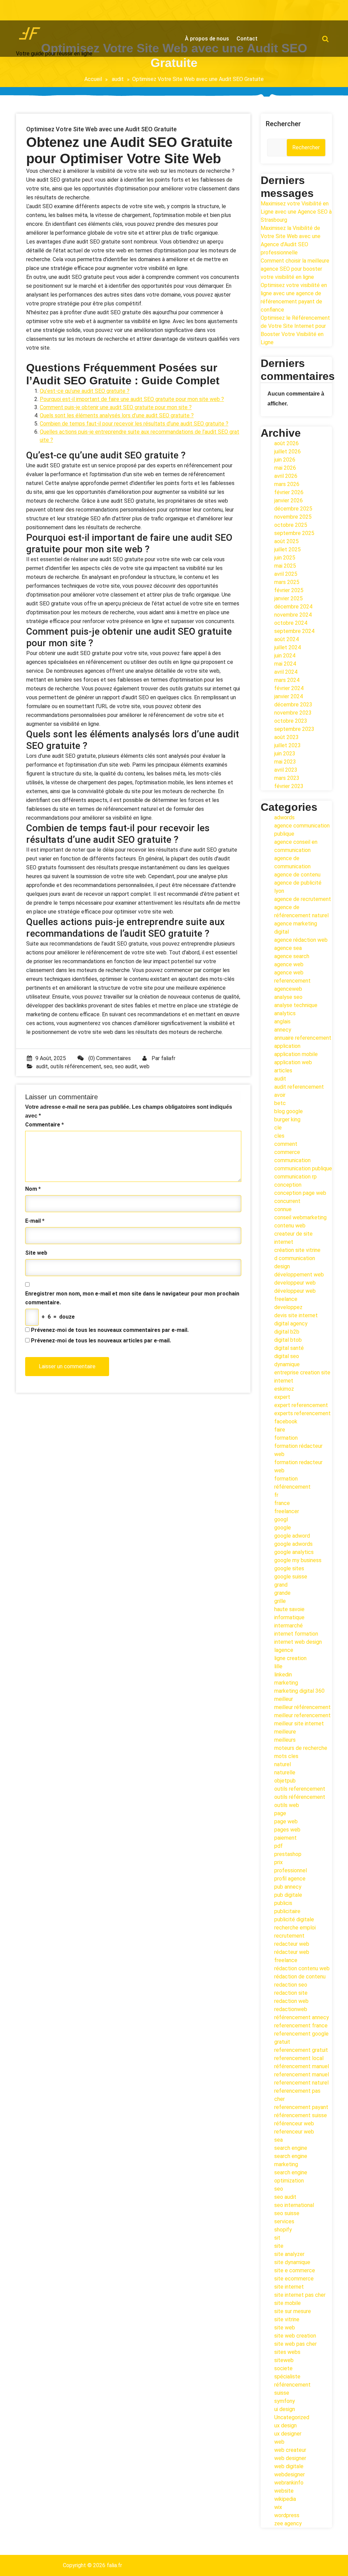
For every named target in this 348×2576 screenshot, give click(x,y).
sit (277, 2238)
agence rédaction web (301, 940)
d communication (295, 1258)
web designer (290, 2458)
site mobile (288, 2303)
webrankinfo (289, 2483)
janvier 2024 (289, 696)
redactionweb (291, 2009)
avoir (280, 1095)
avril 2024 (286, 672)
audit (118, 79)
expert (282, 1397)
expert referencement (301, 1405)
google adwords (293, 1544)
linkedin (283, 1675)
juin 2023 (285, 754)
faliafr (168, 1058)
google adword (292, 1536)
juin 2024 (285, 656)
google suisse (291, 1577)
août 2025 (286, 541)
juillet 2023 (288, 745)
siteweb (284, 2360)
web (144, 1066)
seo (108, 1066)
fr (276, 1495)
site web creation (295, 2336)
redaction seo (291, 1985)
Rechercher (283, 124)
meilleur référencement (302, 1707)
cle (278, 1128)
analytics (285, 1013)
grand (281, 1585)
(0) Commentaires (109, 1058)
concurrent (287, 1201)
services (284, 2221)
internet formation (296, 1634)
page (280, 1813)
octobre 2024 (291, 623)
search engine (291, 2148)
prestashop (288, 1854)
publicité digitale (294, 1919)
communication (292, 1160)
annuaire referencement (303, 1038)
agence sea (288, 948)
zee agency (288, 2523)
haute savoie (289, 1609)
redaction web (291, 2001)
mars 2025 (287, 582)
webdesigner (290, 2474)
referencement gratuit (301, 2050)
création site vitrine (297, 1250)
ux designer (288, 2434)
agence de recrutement (303, 899)
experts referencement (302, 1413)
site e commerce (295, 2270)
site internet (289, 2287)
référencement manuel (302, 2066)
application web (293, 1062)
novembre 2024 (293, 615)
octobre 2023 (291, 721)
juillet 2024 (288, 647)
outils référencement (76, 1066)
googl (281, 1519)
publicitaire (287, 1911)
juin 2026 (285, 460)
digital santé (289, 1348)
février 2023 (289, 786)
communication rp (295, 1177)
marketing (286, 1683)
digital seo (287, 1356)
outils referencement (300, 1789)
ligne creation (290, 1658)
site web (285, 2328)
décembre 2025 (293, 509)
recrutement (289, 1936)
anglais (282, 1022)
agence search (292, 956)
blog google (289, 1111)
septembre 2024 (294, 631)
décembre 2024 (293, 607)
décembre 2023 (293, 705)
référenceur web (294, 2123)
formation (286, 1438)
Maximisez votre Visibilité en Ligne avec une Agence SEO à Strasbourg (296, 212)
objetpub (285, 1781)
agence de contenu (297, 875)
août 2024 (286, 639)
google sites (289, 1568)
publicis (283, 1903)
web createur (290, 2450)
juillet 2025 (288, 549)
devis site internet (296, 1315)
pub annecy (288, 1887)
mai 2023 (285, 762)
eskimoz (284, 1389)
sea (279, 2140)
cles (279, 1136)
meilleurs (285, 1740)
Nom (33, 1189)
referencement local (299, 2058)
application (287, 1046)
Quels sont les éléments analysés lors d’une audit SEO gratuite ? (117, 415)
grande (282, 1593)
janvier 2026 (289, 500)
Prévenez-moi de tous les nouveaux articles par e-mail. (101, 1341)
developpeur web (295, 1283)
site (279, 2246)
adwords (284, 817)
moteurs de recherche (301, 1748)
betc (280, 1103)
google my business (298, 1560)
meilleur (284, 1699)
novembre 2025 (293, 517)
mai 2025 (285, 566)
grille (280, 1601)
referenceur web (294, 2132)
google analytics (294, 1552)
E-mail (35, 1221)
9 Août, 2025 (51, 1058)
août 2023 (286, 737)
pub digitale (288, 1895)
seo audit (126, 1066)
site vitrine (287, 2319)
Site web (36, 1253)
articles (283, 1070)
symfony (285, 2401)
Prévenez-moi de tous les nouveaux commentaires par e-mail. (110, 1330)
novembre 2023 (293, 713)
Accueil (93, 79)
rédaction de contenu (300, 1977)
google (283, 1528)
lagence (284, 1650)
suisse (282, 2393)
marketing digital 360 (299, 1691)
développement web (299, 1275)
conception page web (300, 1193)
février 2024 (289, 688)
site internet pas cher (300, 2295)
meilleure (285, 1732)
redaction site (291, 1993)
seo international (294, 2205)
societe (283, 2368)
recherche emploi (295, 1928)
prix (279, 1862)
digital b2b (287, 1332)
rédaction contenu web (302, 1968)
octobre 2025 (291, 525)
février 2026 (289, 492)
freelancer (287, 1511)
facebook (286, 1421)
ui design (285, 2409)
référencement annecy (302, 2017)
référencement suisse (301, 2115)
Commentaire (45, 1125)
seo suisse (287, 2213)
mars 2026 (287, 484)
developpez (288, 1307)
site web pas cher (295, 2344)
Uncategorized (292, 2417)
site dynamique (292, 2262)
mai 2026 (285, 468)
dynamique (287, 1364)
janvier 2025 (289, 598)
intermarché (289, 1626)
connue (283, 1209)
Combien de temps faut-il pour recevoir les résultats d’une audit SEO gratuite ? (134, 424)
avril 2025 (286, 574)
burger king (287, 1119)
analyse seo (288, 997)
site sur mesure (293, 2311)
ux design (285, 2426)
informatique (289, 1617)
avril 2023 (286, 770)
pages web (287, 1830)
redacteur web (292, 1944)
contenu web (290, 1226)
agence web (289, 964)
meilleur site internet (299, 1724)
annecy (283, 1030)
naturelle (285, 1772)
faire (280, 1430)
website (284, 2491)
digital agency (291, 1324)
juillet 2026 (288, 451)
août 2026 (286, 443)
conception (288, 1185)
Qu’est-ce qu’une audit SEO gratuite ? (85, 391)
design (282, 1266)
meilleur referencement (302, 1715)
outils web (287, 1805)
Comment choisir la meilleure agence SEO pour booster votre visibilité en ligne (295, 269)
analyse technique (296, 1005)
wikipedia (285, 2499)
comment (286, 1144)
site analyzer (289, 2254)
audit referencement (299, 1087)
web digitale (289, 2466)
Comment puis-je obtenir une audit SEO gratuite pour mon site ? (116, 407)
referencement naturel (301, 2083)
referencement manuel (302, 2075)
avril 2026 (286, 476)
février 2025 (289, 590)
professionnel (291, 1870)
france (282, 1503)
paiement (285, 1838)
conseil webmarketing (300, 1217)
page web (286, 1821)
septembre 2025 (294, 533)
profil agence (290, 1879)
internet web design (298, 1642)
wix (278, 2507)
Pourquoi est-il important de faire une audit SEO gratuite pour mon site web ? (132, 399)
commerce (287, 1152)
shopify (283, 2230)
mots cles (286, 1756)
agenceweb (288, 989)
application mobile (296, 1054)
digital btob (288, 1340)
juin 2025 (285, 558)
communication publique (303, 1168)
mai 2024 (285, 664)
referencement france (301, 2026)
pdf (279, 1846)
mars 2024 (287, 680)
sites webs (287, 2352)
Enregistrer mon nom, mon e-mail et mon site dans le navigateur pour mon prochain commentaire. (132, 1298)
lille (278, 1666)
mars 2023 (287, 778)
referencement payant (301, 2107)
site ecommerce (294, 2279)
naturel (283, 1764)
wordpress (287, 2515)
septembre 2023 (294, 729)
